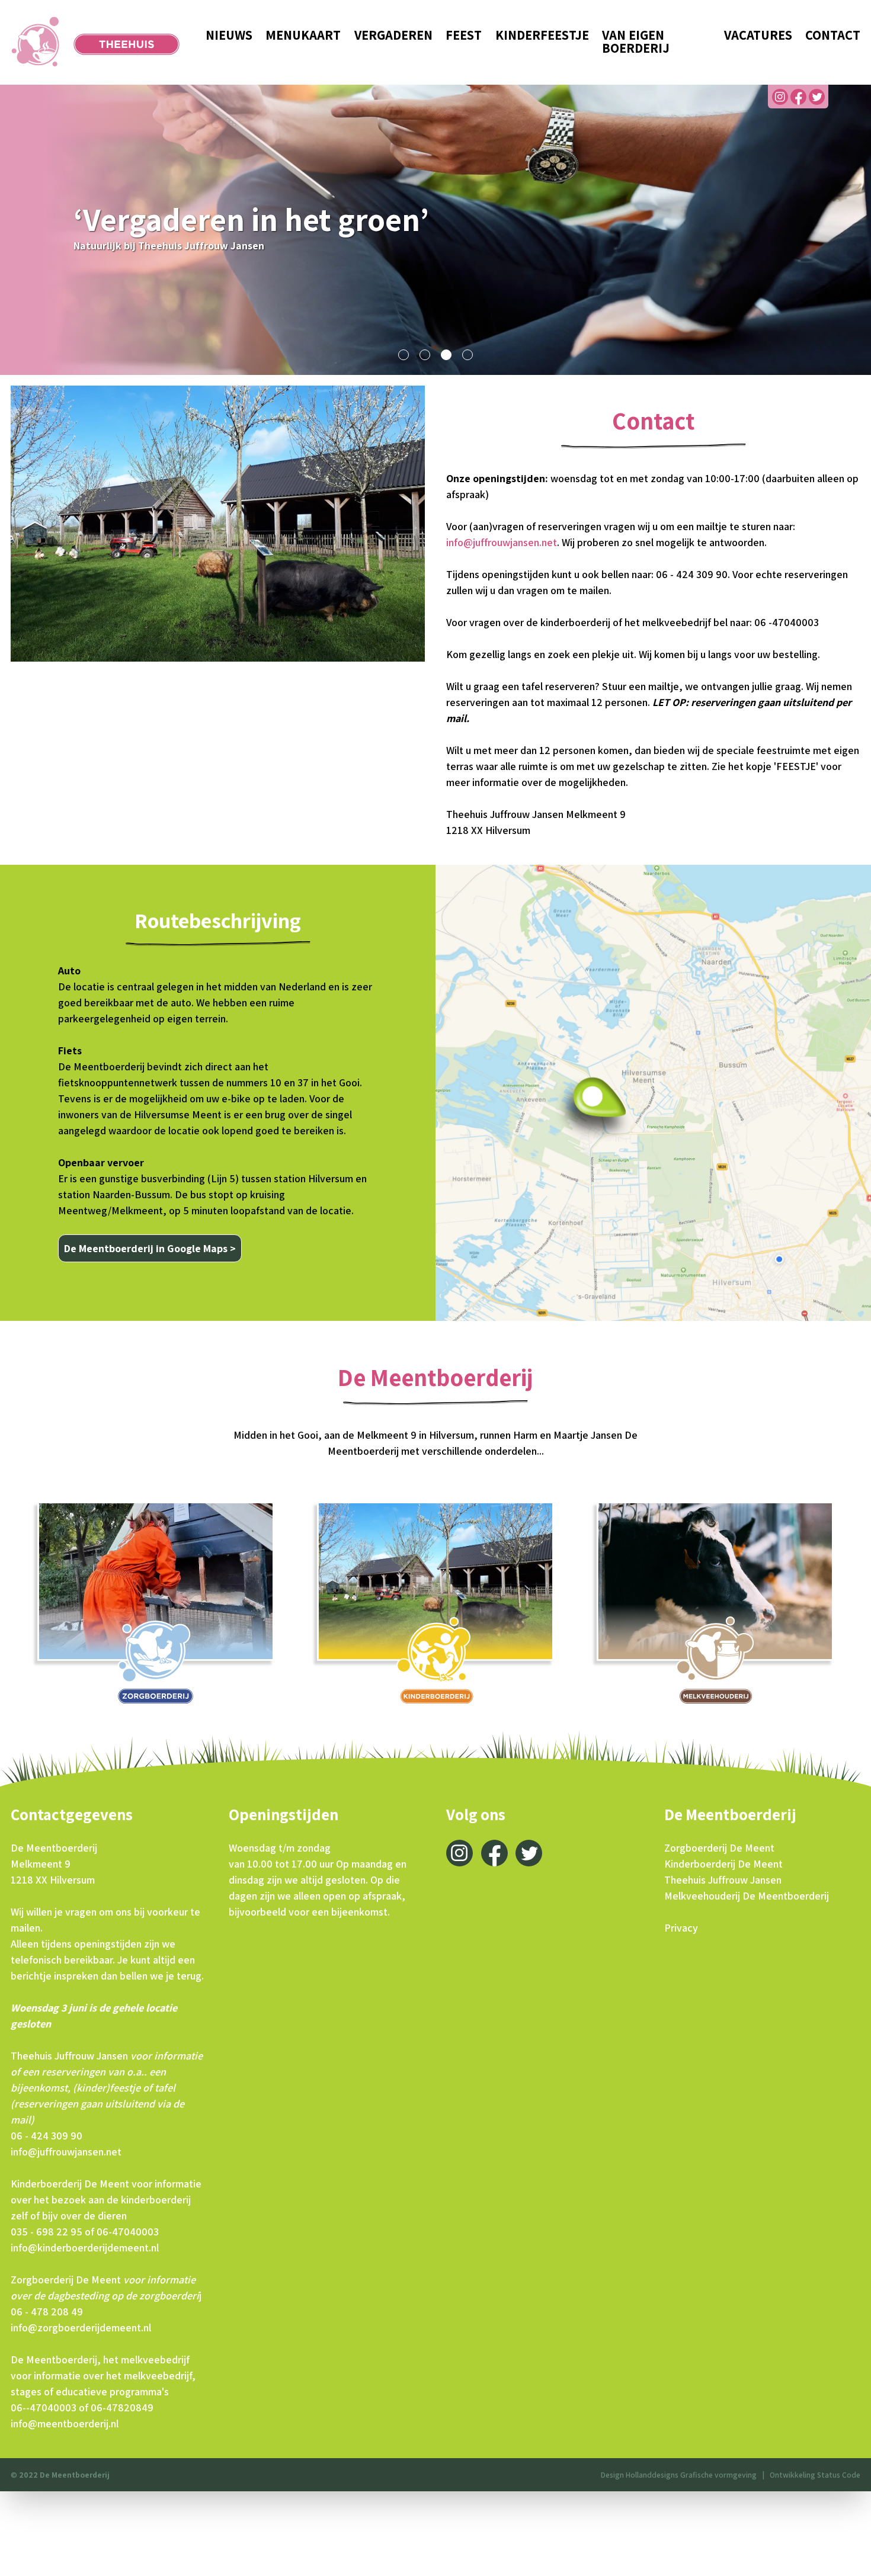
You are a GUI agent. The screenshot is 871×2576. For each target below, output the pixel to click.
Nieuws (229, 35)
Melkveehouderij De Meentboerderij (747, 1896)
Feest (464, 35)
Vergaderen (393, 35)
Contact (833, 35)
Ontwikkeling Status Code (815, 2475)
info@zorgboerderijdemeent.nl (81, 2328)
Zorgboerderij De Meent (719, 1848)
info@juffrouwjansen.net (502, 542)
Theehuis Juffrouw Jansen (723, 1880)
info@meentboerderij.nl (65, 2423)
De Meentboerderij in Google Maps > (150, 1248)
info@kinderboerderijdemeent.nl (85, 2248)
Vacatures (758, 35)
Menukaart (303, 35)
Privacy (681, 1928)
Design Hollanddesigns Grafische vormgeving (679, 2475)
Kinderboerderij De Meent (723, 1864)
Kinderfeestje (542, 35)
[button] (404, 355)
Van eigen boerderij (636, 42)
